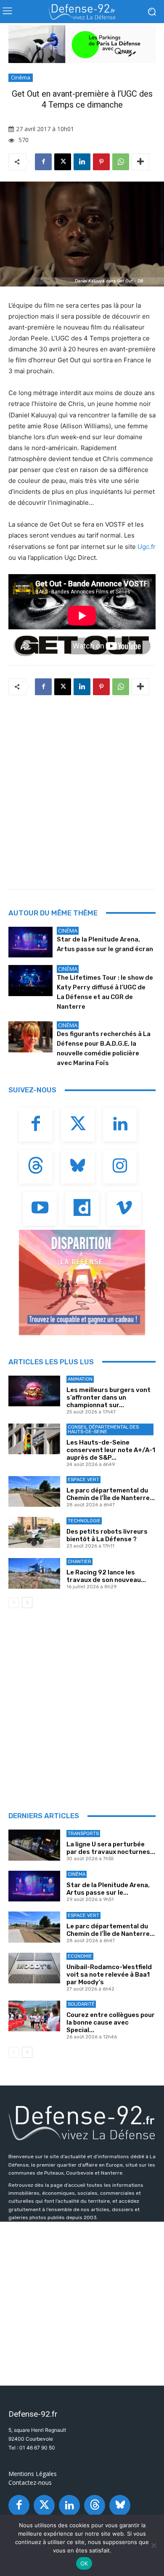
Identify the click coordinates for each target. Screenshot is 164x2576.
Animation (80, 1379)
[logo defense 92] (82, 12)
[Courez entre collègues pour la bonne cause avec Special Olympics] (34, 2016)
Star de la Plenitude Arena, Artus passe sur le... (108, 1889)
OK (84, 2563)
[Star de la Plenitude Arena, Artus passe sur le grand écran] (30, 942)
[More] (140, 162)
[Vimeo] (124, 1209)
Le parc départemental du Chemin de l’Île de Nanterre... (111, 1494)
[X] (63, 162)
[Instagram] (120, 1167)
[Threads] (36, 1167)
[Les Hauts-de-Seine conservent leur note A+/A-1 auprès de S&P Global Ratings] (34, 1439)
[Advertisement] (82, 790)
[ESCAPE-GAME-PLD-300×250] (82, 1282)
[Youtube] (40, 1209)
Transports (83, 1834)
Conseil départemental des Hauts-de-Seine (103, 1429)
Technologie (84, 1521)
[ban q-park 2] (82, 44)
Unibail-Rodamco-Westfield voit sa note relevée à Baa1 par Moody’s (109, 1975)
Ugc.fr (147, 547)
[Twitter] (78, 1125)
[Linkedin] (82, 162)
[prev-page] (14, 1603)
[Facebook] (43, 162)
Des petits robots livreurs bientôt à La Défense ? (107, 1535)
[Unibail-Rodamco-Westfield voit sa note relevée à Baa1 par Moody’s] (34, 1968)
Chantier (79, 1562)
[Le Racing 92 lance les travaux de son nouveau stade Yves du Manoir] (34, 1574)
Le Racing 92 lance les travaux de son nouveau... (106, 1576)
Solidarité (81, 2004)
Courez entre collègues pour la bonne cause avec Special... (111, 2022)
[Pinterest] (101, 162)
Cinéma (21, 77)
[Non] (153, 2545)
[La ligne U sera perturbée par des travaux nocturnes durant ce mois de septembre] (34, 1845)
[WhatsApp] (121, 162)
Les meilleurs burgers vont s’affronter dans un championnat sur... (108, 1397)
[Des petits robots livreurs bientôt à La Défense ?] (34, 1532)
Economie (80, 1956)
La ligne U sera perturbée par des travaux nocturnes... (111, 1848)
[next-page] (27, 1603)
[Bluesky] (78, 1167)
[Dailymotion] (82, 1209)
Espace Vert (83, 1480)
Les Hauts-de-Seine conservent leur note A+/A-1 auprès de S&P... (111, 1450)
